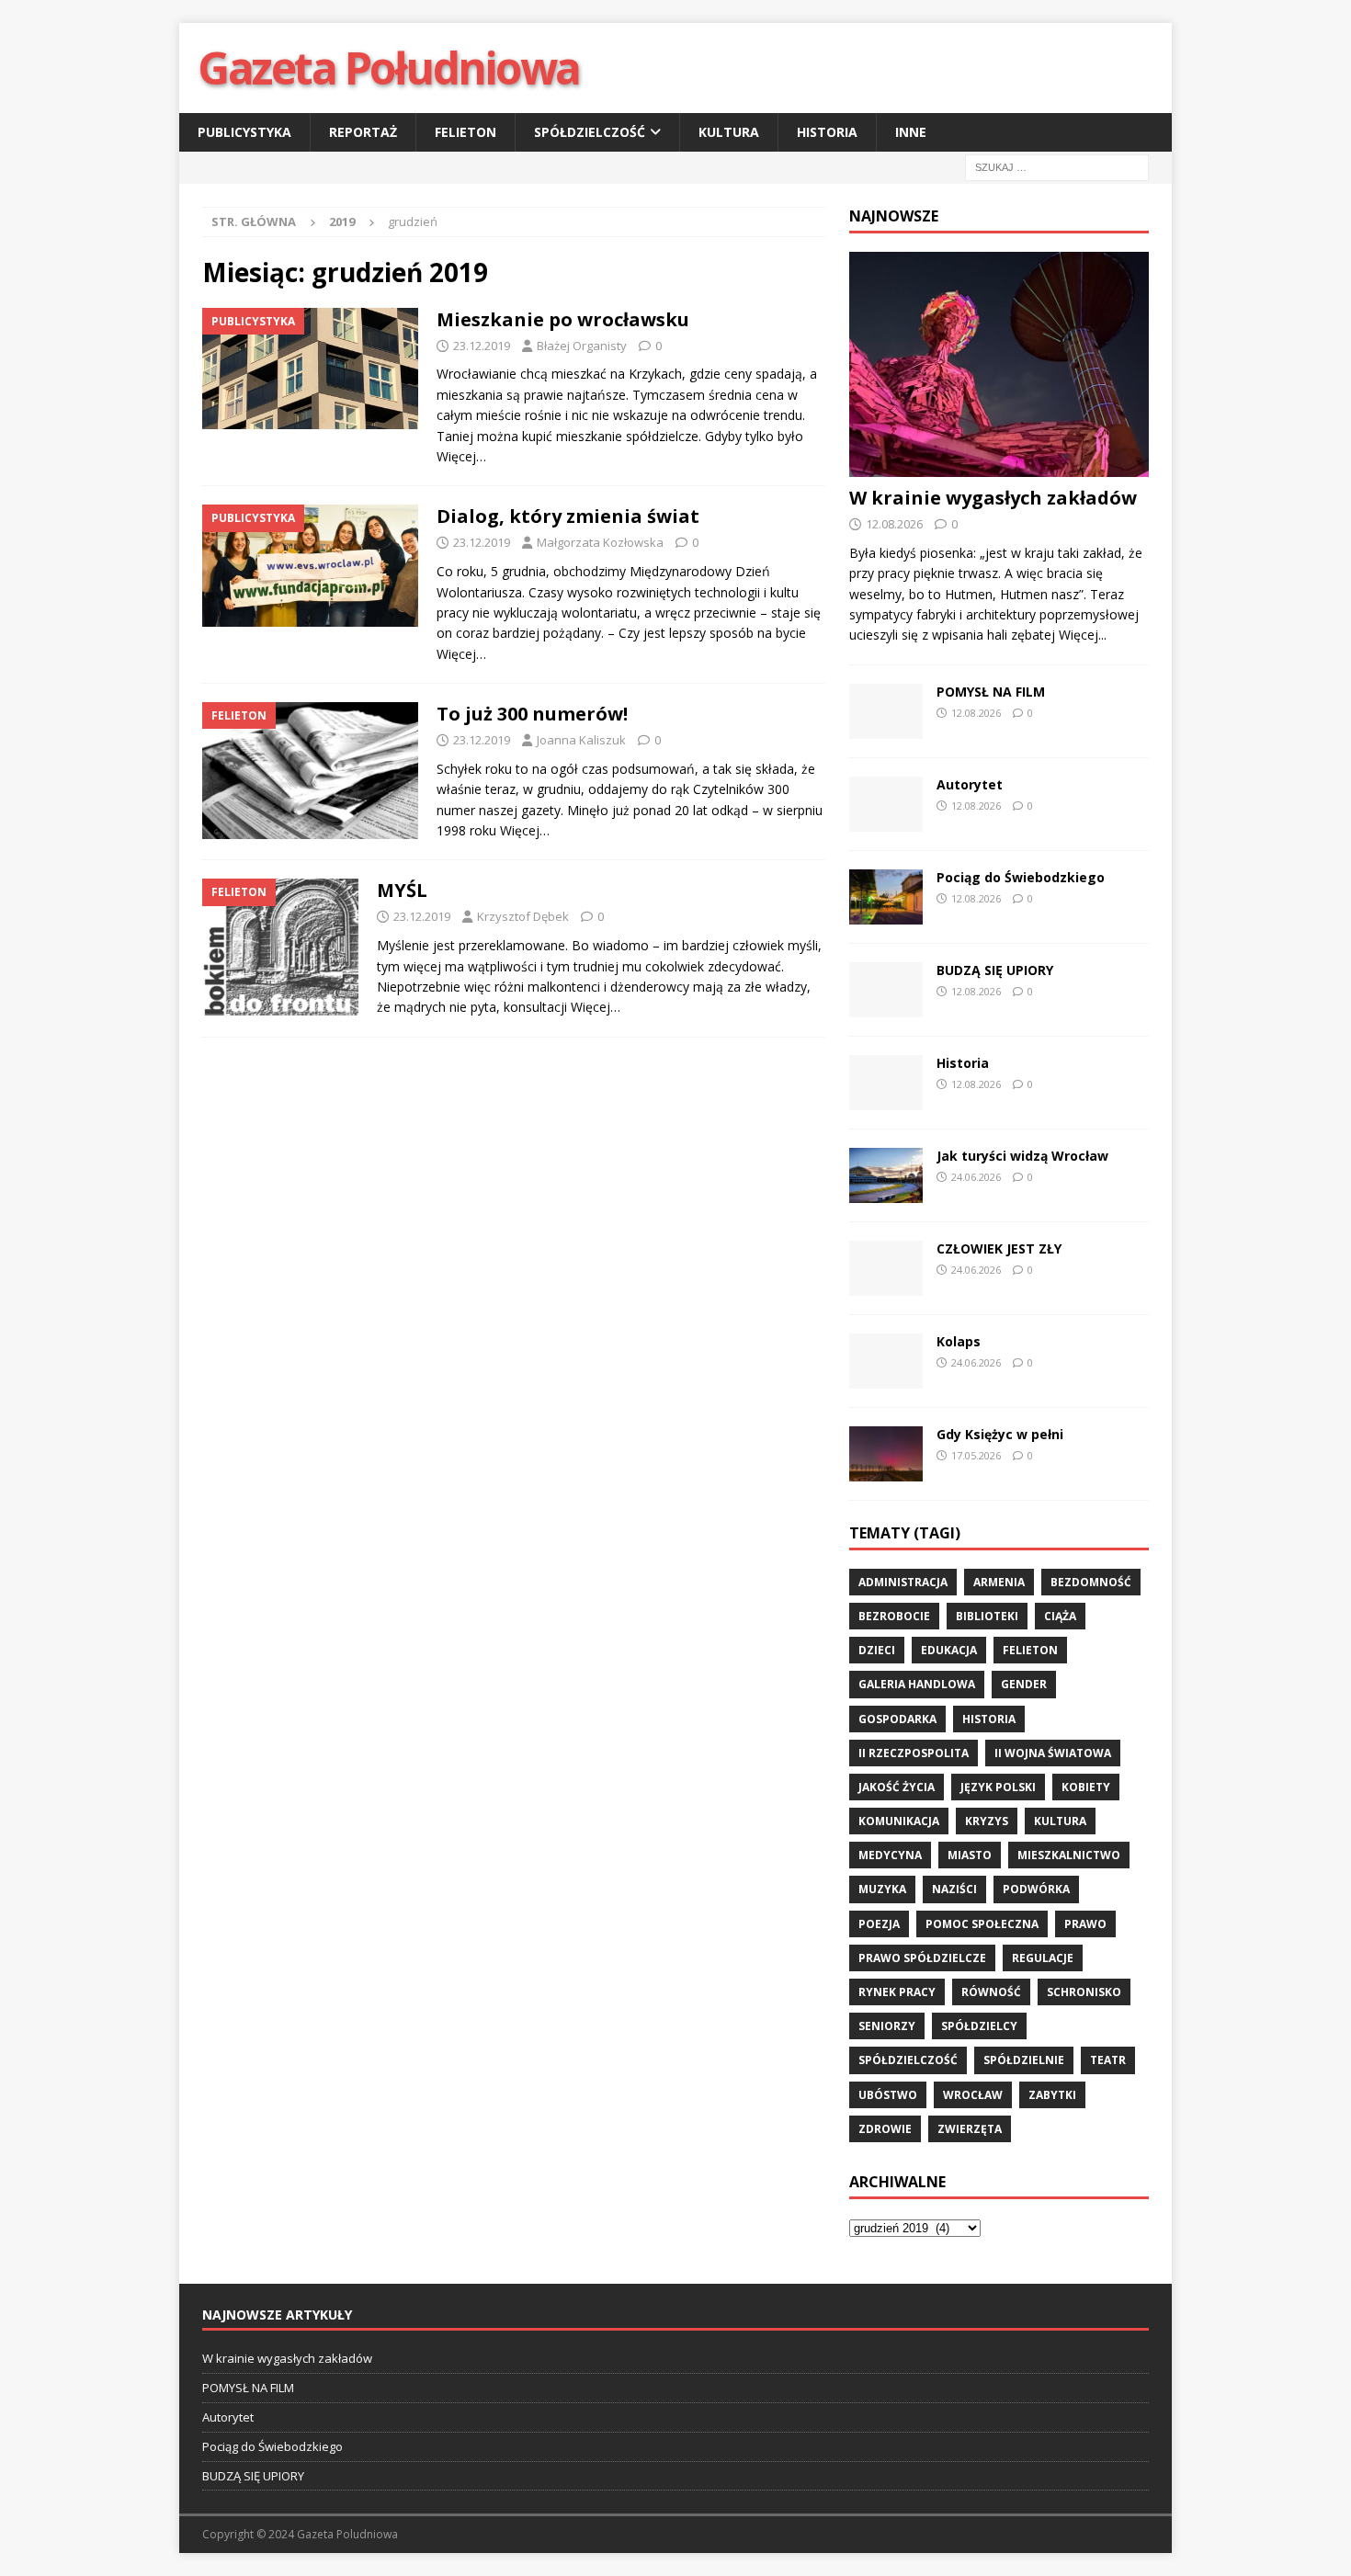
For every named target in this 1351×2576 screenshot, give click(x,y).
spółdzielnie (1024, 2060)
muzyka (882, 1889)
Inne (911, 132)
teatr (1108, 2060)
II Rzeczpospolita (914, 1753)
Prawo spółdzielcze (922, 1958)
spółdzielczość (908, 2060)
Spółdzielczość (590, 132)
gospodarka (897, 1719)
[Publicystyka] (310, 369)
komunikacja (899, 1821)
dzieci (877, 1650)
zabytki (1052, 2095)
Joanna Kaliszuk (581, 740)
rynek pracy (897, 1992)
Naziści (954, 1889)
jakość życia (897, 1787)
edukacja (949, 1650)
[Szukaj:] (1057, 167)
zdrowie (885, 2129)
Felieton (465, 132)
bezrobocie (894, 1616)
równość (991, 1992)
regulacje (1043, 1958)
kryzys (987, 1821)
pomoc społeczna (982, 1924)
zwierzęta (970, 2129)
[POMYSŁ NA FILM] (886, 711)
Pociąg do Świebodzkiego (1021, 877)
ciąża (1060, 1616)
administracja (903, 1582)
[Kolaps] (886, 1361)
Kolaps (959, 1341)
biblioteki (987, 1616)
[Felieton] (310, 771)
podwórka (1036, 1889)
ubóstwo (888, 2095)
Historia (827, 132)
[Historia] (886, 1083)
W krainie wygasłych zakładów (993, 498)
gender (1024, 1684)
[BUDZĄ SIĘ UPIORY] (886, 990)
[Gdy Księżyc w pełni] (886, 1454)
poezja (879, 1924)
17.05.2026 (976, 1455)
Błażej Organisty (582, 346)
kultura (1060, 1821)
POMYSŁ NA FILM (991, 692)
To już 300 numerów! (532, 714)
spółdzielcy (979, 2026)
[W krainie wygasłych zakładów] (999, 364)
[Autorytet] (886, 804)
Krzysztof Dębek (523, 916)
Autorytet (970, 784)
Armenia (999, 1582)
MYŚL (402, 890)
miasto (970, 1855)
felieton (1030, 1650)
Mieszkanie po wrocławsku (563, 319)
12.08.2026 (894, 524)
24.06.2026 (976, 1177)
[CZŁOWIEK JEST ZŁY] (886, 1268)
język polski (998, 1787)
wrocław (973, 2095)
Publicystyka (244, 132)
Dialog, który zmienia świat (568, 516)
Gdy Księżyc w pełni (1000, 1434)
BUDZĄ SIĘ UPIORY (995, 970)
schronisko (1084, 1992)
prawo (1085, 1924)
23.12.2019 (482, 346)
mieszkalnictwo (1069, 1855)
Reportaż (363, 132)
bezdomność (1091, 1582)
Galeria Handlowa (917, 1684)
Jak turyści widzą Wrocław (1024, 1156)
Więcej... (1083, 635)
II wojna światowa (1053, 1753)
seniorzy (887, 2026)
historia (989, 1719)
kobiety (1086, 1787)
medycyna (890, 1855)
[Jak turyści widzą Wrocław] (886, 1175)
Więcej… (461, 456)
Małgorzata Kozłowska (600, 542)
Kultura (729, 132)
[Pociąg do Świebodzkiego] (886, 897)
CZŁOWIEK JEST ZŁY (999, 1248)
